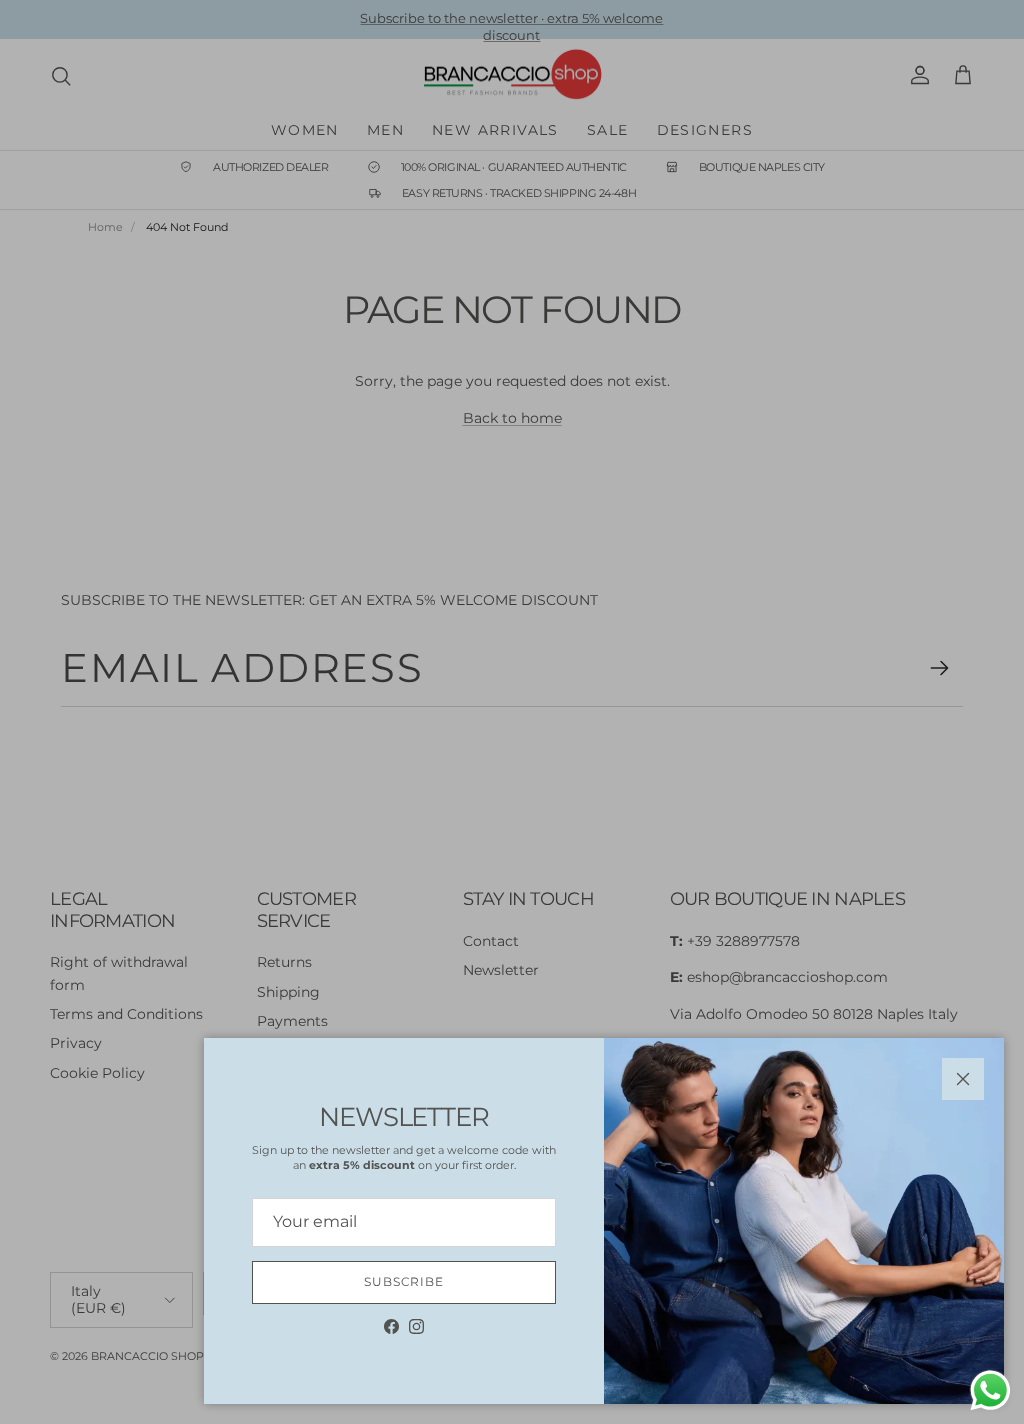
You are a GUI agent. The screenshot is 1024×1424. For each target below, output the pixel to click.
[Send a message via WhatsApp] (990, 1390)
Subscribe (404, 1281)
